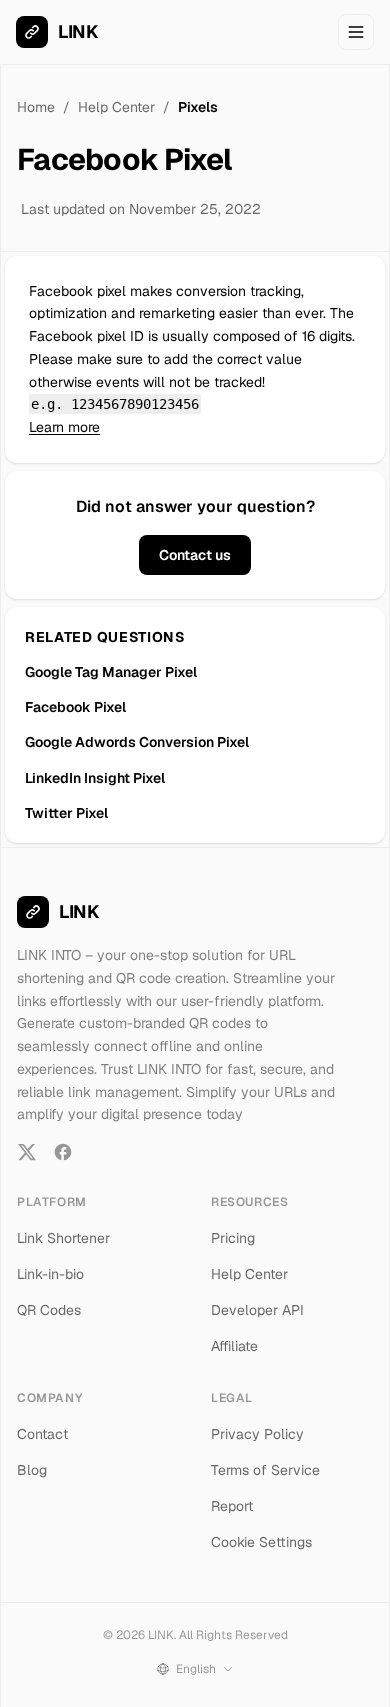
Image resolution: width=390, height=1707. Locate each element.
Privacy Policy (257, 1434)
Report (232, 1506)
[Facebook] (63, 1152)
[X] (27, 1152)
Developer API (257, 1310)
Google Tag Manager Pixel (111, 672)
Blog (32, 1470)
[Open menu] (356, 32)
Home (36, 107)
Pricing (233, 1238)
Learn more (64, 427)
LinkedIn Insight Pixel (95, 778)
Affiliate (234, 1346)
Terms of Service (265, 1470)
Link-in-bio (50, 1274)
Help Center (116, 107)
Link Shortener (63, 1238)
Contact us (195, 555)
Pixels (198, 107)
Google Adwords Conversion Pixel (137, 742)
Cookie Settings (261, 1542)
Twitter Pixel (66, 813)
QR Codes (49, 1310)
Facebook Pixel (75, 707)
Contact (42, 1434)
